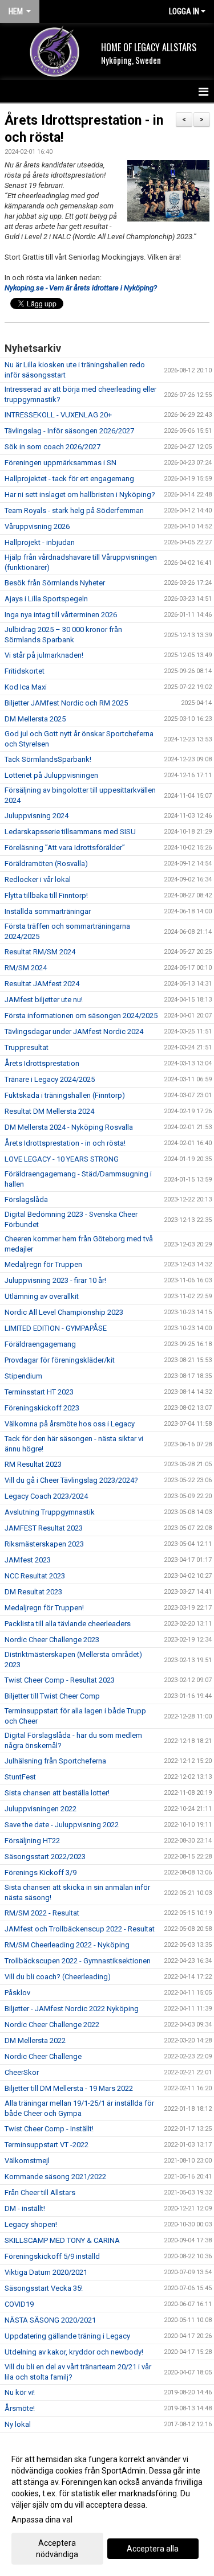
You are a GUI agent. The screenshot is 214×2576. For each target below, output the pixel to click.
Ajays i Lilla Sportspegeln (46, 599)
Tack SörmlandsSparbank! (48, 759)
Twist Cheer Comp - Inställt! (49, 2129)
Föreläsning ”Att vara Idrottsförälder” (65, 848)
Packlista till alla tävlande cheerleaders (68, 1624)
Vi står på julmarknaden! (44, 655)
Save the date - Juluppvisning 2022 (62, 1825)
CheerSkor (22, 2072)
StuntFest (20, 1777)
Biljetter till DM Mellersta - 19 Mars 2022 (69, 2088)
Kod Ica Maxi (26, 687)
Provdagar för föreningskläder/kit (60, 1360)
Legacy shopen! (31, 2224)
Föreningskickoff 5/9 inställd (52, 2256)
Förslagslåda (26, 1199)
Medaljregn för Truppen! (44, 1608)
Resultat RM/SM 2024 (40, 952)
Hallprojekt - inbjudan (40, 542)
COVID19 (19, 2304)
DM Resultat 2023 (33, 1592)
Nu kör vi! (20, 2392)
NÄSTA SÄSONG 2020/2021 (50, 2320)
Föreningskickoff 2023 (42, 1408)
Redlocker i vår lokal (38, 879)
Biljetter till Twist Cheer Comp (52, 1696)
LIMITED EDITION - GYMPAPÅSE (56, 1328)
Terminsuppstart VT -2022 (47, 2145)
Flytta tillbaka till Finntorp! (46, 895)
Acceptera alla (153, 2549)
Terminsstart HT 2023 (39, 1392)
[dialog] (107, 2506)
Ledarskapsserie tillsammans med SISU (70, 832)
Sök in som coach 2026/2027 (53, 447)
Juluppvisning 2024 (37, 816)
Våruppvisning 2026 (37, 526)
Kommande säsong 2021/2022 (55, 2177)
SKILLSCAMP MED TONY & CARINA (62, 2240)
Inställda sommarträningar (48, 911)
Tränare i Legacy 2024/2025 (50, 1079)
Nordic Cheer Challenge (43, 2056)
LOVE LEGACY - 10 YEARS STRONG (62, 1159)
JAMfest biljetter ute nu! (44, 1000)
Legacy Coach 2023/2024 (46, 1496)
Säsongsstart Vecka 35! (44, 2288)
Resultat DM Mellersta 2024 (49, 1111)
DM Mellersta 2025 (35, 719)
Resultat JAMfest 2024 (42, 984)
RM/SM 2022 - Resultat (42, 1913)
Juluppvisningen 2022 (41, 1809)
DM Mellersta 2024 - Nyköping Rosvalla (69, 1127)
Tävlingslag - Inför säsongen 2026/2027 (69, 431)
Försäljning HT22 (32, 1841)
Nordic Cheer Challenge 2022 (52, 2025)
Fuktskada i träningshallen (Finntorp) (65, 1095)
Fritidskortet (25, 671)
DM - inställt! (25, 2208)
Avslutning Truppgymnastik (50, 1512)
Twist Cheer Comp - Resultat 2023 (60, 1680)
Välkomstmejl (27, 2161)
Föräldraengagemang (40, 1344)
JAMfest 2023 (28, 1560)
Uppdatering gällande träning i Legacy (67, 2336)
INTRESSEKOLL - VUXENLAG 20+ (58, 415)
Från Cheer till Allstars (40, 2193)
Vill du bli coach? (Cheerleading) (58, 1977)
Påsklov (17, 1993)
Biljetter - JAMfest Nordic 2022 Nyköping (72, 2009)
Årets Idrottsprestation (42, 1063)
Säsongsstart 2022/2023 (45, 1857)
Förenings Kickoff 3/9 (41, 1872)
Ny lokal (18, 2424)
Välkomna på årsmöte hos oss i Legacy (70, 1424)
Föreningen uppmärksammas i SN (60, 463)
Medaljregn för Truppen (43, 1264)
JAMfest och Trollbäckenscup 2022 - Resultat (80, 1929)
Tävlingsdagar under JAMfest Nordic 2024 (74, 1031)
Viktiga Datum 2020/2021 (46, 2272)
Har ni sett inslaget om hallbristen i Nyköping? (80, 495)
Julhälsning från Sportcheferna (55, 1761)
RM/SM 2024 (26, 968)
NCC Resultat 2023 (35, 1576)
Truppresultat (27, 1047)
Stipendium (23, 1376)
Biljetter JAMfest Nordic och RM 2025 (66, 703)
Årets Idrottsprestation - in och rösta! (65, 1143)
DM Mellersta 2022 (35, 2040)
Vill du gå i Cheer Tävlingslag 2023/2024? (71, 1480)
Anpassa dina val (42, 2520)
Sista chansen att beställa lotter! (57, 1793)
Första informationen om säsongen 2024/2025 (81, 1016)
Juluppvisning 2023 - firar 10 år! (55, 1280)
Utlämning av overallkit (42, 1296)
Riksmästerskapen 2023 (44, 1544)
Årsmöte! (20, 2408)
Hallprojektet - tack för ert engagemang (69, 479)
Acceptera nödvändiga (57, 2549)
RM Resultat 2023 (33, 1464)
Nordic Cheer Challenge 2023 (52, 1640)
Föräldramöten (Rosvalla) (46, 864)
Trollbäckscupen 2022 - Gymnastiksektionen (78, 1961)
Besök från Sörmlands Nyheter (55, 583)
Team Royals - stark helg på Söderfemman (74, 510)
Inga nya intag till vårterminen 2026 (61, 615)
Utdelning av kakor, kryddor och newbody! (74, 2352)
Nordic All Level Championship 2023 (64, 1312)
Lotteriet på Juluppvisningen (51, 775)
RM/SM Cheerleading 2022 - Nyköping (67, 1945)
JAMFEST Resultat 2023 (44, 1528)
